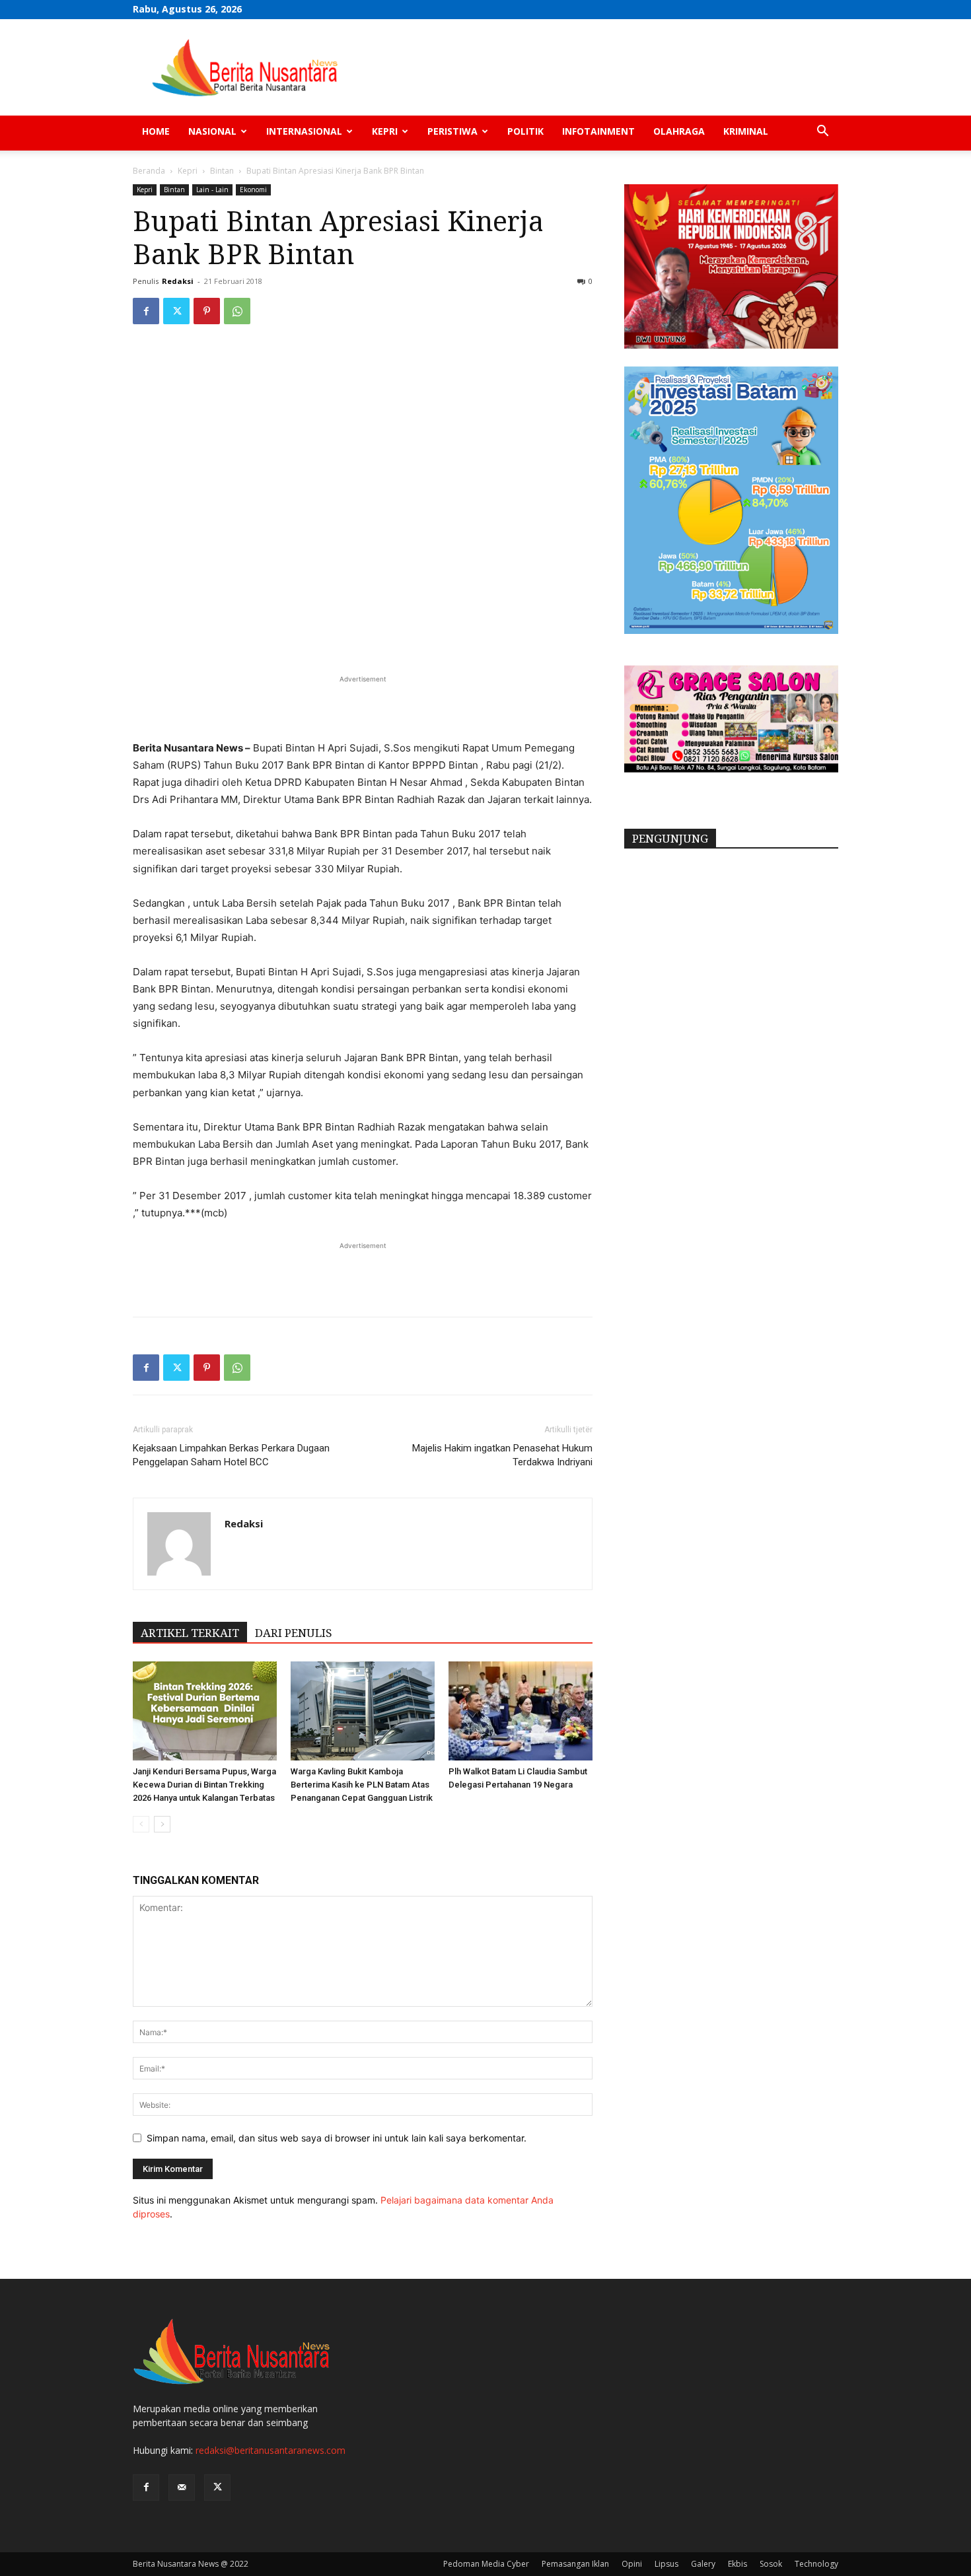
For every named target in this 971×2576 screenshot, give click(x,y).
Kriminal (746, 131)
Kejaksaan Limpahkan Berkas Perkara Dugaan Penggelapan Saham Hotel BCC (231, 1455)
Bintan (222, 171)
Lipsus (666, 2564)
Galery (703, 2564)
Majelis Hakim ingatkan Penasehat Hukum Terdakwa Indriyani (502, 1455)
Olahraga (679, 131)
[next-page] (162, 1824)
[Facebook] (146, 311)
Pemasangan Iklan (575, 2564)
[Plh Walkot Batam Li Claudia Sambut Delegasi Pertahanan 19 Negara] (521, 1711)
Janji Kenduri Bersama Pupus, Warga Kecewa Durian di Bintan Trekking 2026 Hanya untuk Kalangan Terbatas (204, 1785)
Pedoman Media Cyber (486, 2564)
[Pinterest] (207, 311)
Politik (525, 131)
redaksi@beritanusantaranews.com (270, 2450)
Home (156, 131)
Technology (816, 2564)
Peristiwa (452, 131)
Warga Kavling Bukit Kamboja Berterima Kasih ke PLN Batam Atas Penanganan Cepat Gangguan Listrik (362, 1785)
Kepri (385, 131)
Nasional (212, 131)
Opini (632, 2564)
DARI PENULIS (294, 1633)
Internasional (304, 131)
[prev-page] (141, 1824)
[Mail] (182, 2488)
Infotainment (598, 131)
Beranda (149, 171)
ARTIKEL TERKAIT (190, 1633)
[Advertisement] (363, 706)
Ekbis (737, 2564)
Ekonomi (253, 190)
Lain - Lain (212, 190)
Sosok (771, 2564)
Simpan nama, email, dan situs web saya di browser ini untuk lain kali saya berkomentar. (337, 2138)
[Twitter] (176, 311)
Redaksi (178, 281)
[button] (822, 132)
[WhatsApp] (237, 311)
